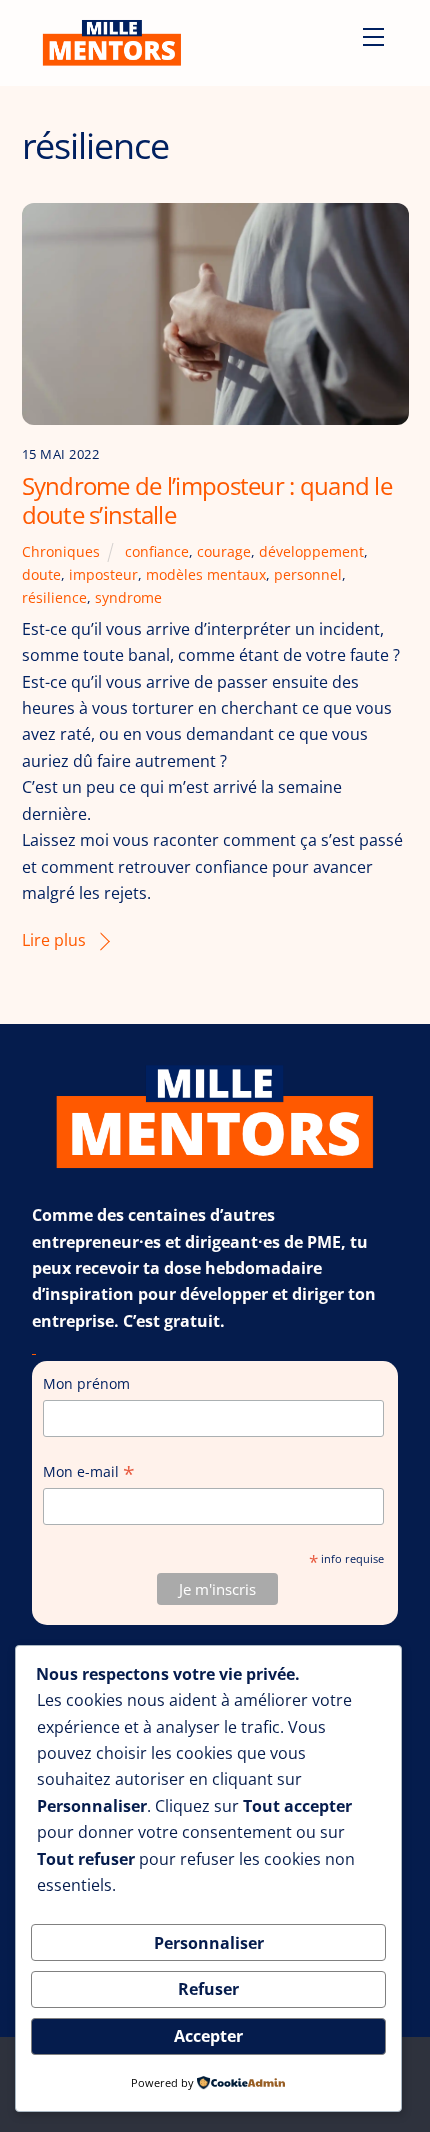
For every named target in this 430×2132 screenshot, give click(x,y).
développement (311, 551)
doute (41, 574)
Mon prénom (86, 1383)
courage (224, 551)
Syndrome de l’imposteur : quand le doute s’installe (207, 500)
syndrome (128, 597)
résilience (54, 597)
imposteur (103, 574)
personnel (308, 574)
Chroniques (61, 551)
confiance (157, 551)
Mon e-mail (89, 1472)
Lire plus (54, 940)
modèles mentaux (206, 574)
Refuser (208, 1989)
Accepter (208, 2036)
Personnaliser (209, 1943)
